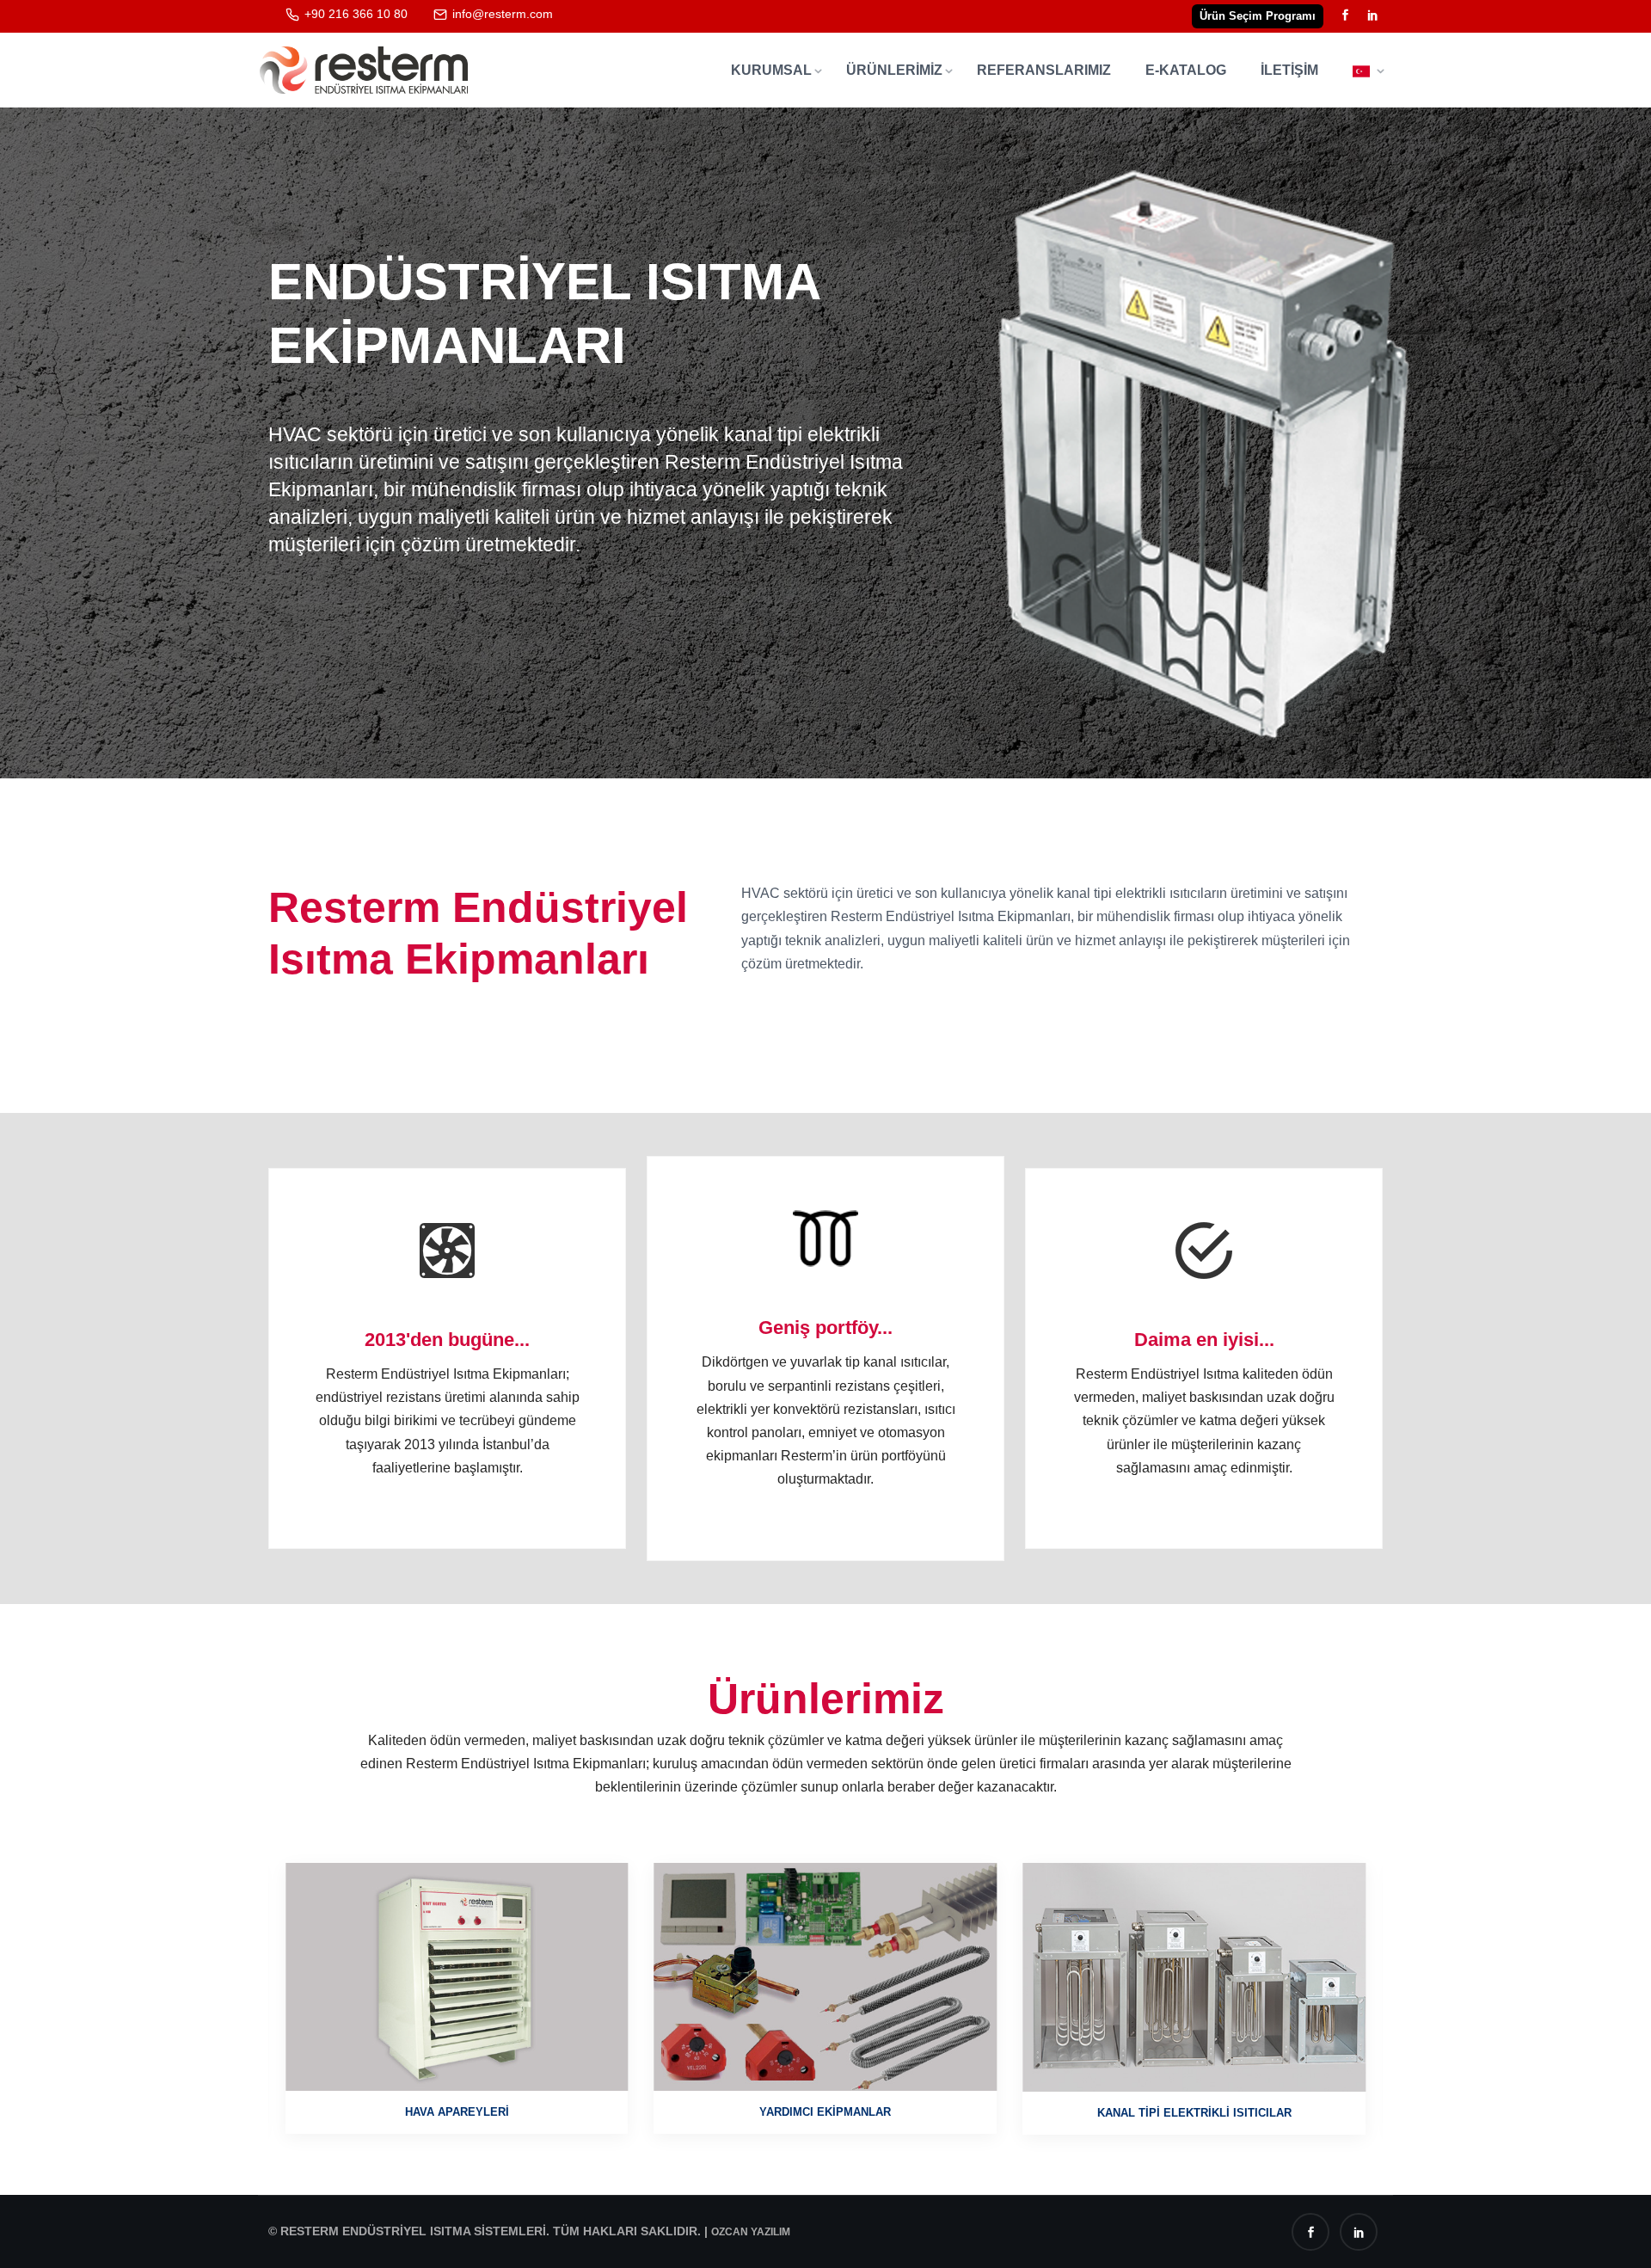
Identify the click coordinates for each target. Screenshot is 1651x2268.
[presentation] (90, 427)
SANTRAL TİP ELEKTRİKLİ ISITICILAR (1194, 2112)
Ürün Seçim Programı (1258, 16)
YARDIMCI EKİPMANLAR (457, 2112)
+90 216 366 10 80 (356, 14)
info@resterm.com (503, 14)
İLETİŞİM (1289, 70)
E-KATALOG (1186, 70)
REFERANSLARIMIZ (1044, 70)
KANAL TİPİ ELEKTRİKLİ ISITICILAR (825, 2113)
